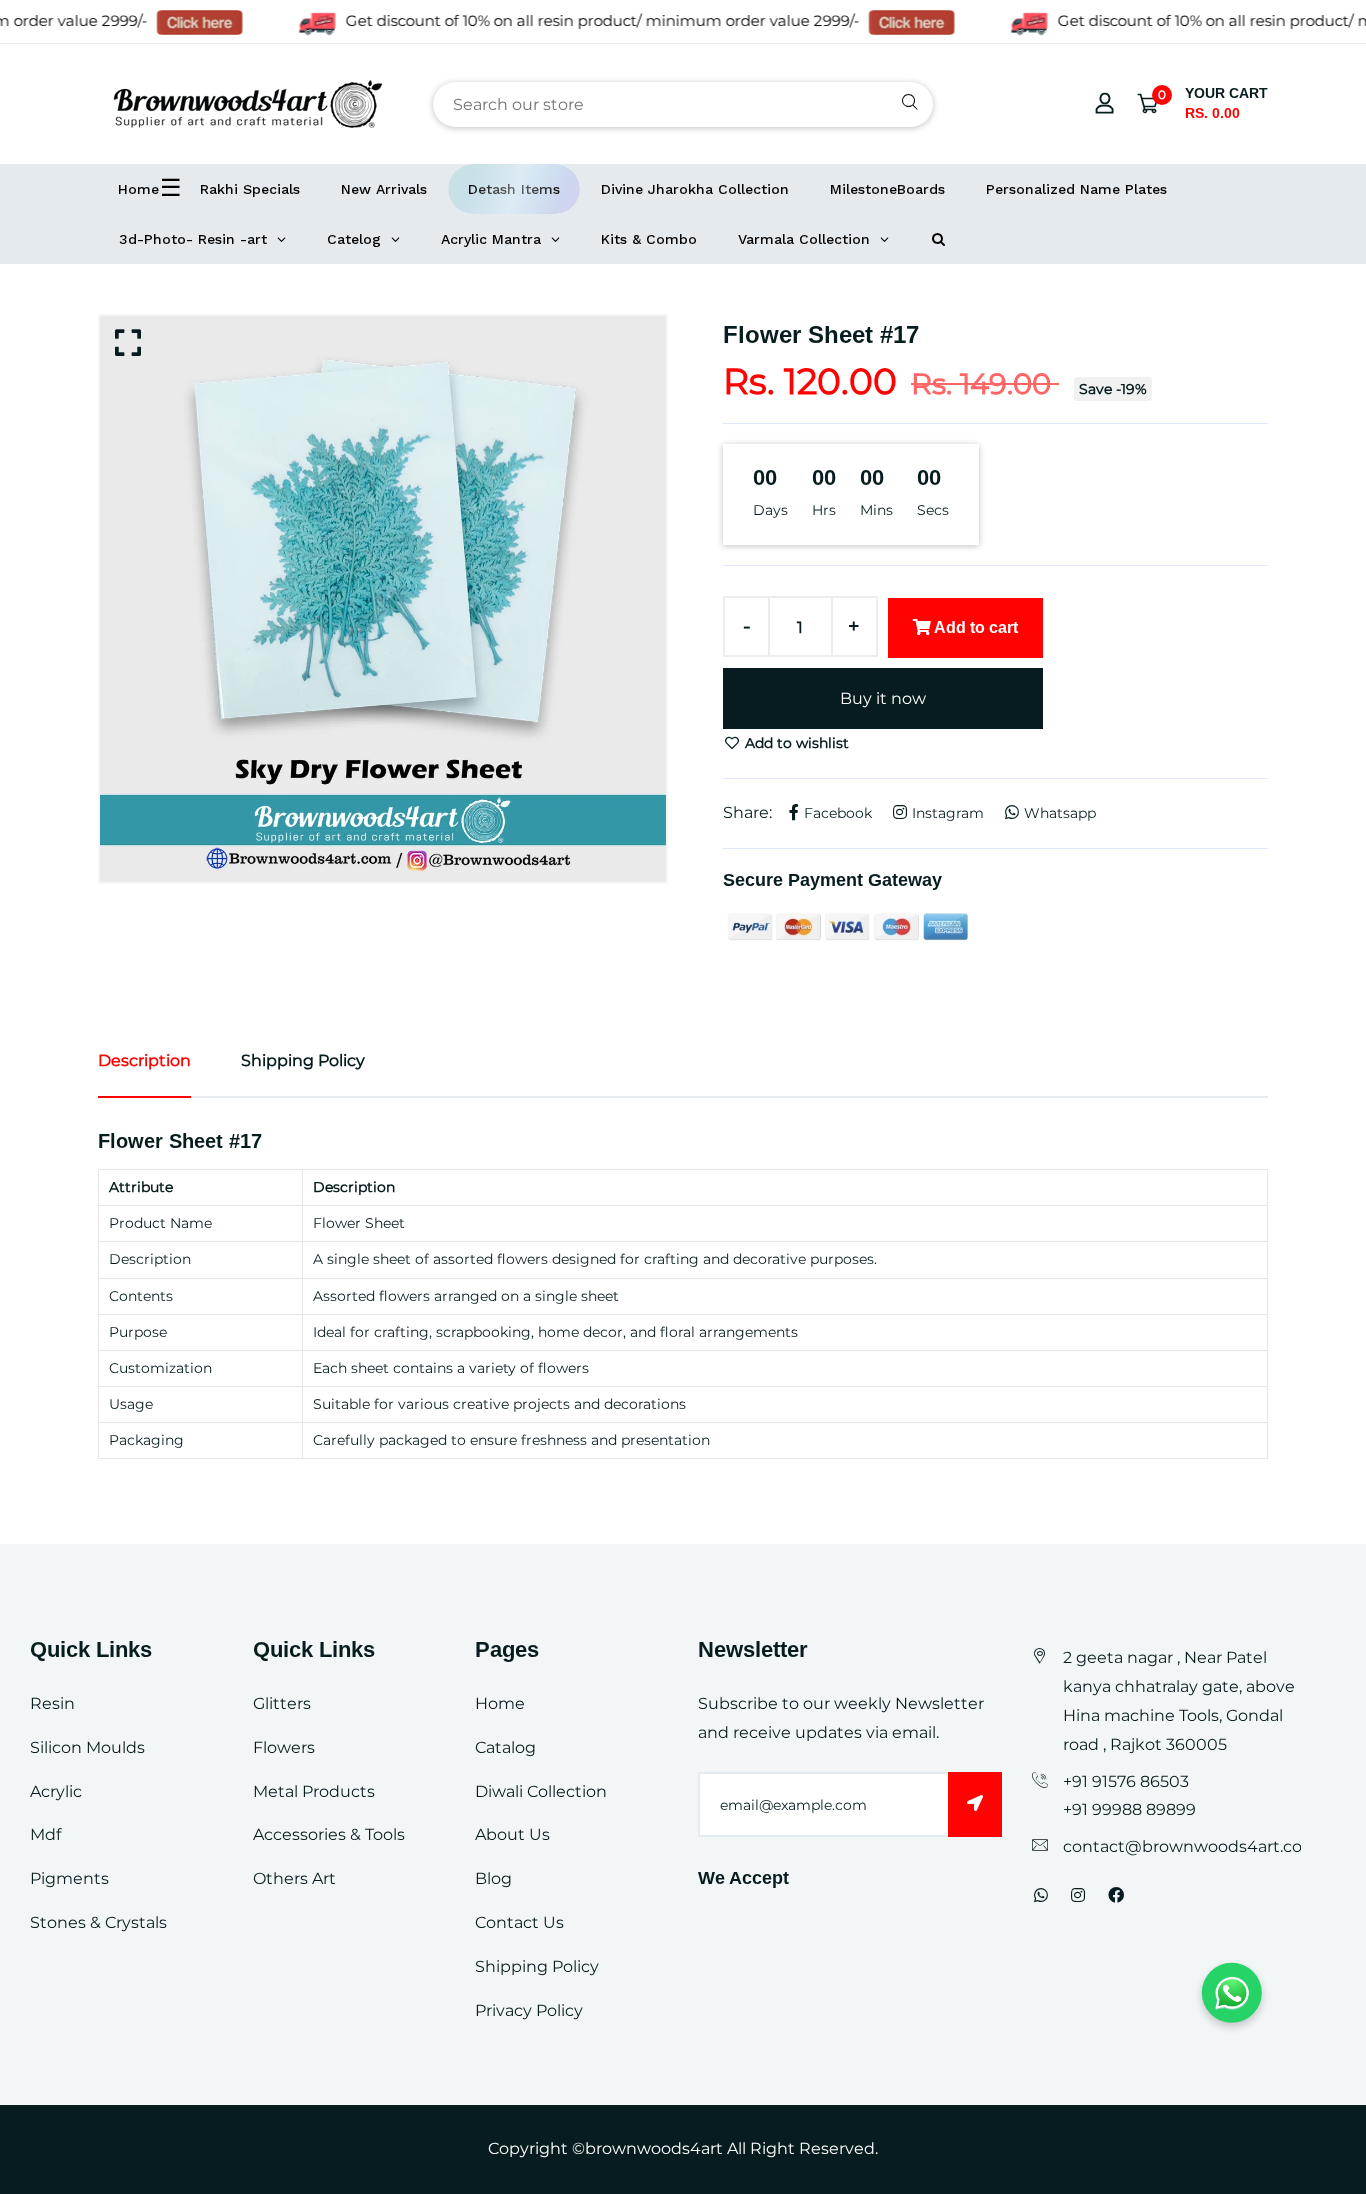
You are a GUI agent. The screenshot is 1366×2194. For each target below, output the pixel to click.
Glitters (282, 1703)
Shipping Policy (537, 1966)
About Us (512, 1834)
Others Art (294, 1878)
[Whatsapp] (1041, 1895)
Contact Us (519, 1922)
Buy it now (883, 698)
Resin (52, 1703)
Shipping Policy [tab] (303, 1060)
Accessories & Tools (329, 1834)
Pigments (69, 1878)
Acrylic (56, 1791)
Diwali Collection (541, 1791)
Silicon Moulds (87, 1747)
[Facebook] (1116, 1895)
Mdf (45, 1834)
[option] (383, 599)
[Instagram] (1078, 1895)
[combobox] (683, 104)
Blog (493, 1878)
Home (500, 1703)
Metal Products (314, 1791)
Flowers (284, 1747)
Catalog (505, 1747)
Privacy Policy (529, 2010)
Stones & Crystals (98, 1922)
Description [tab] (144, 1060)
